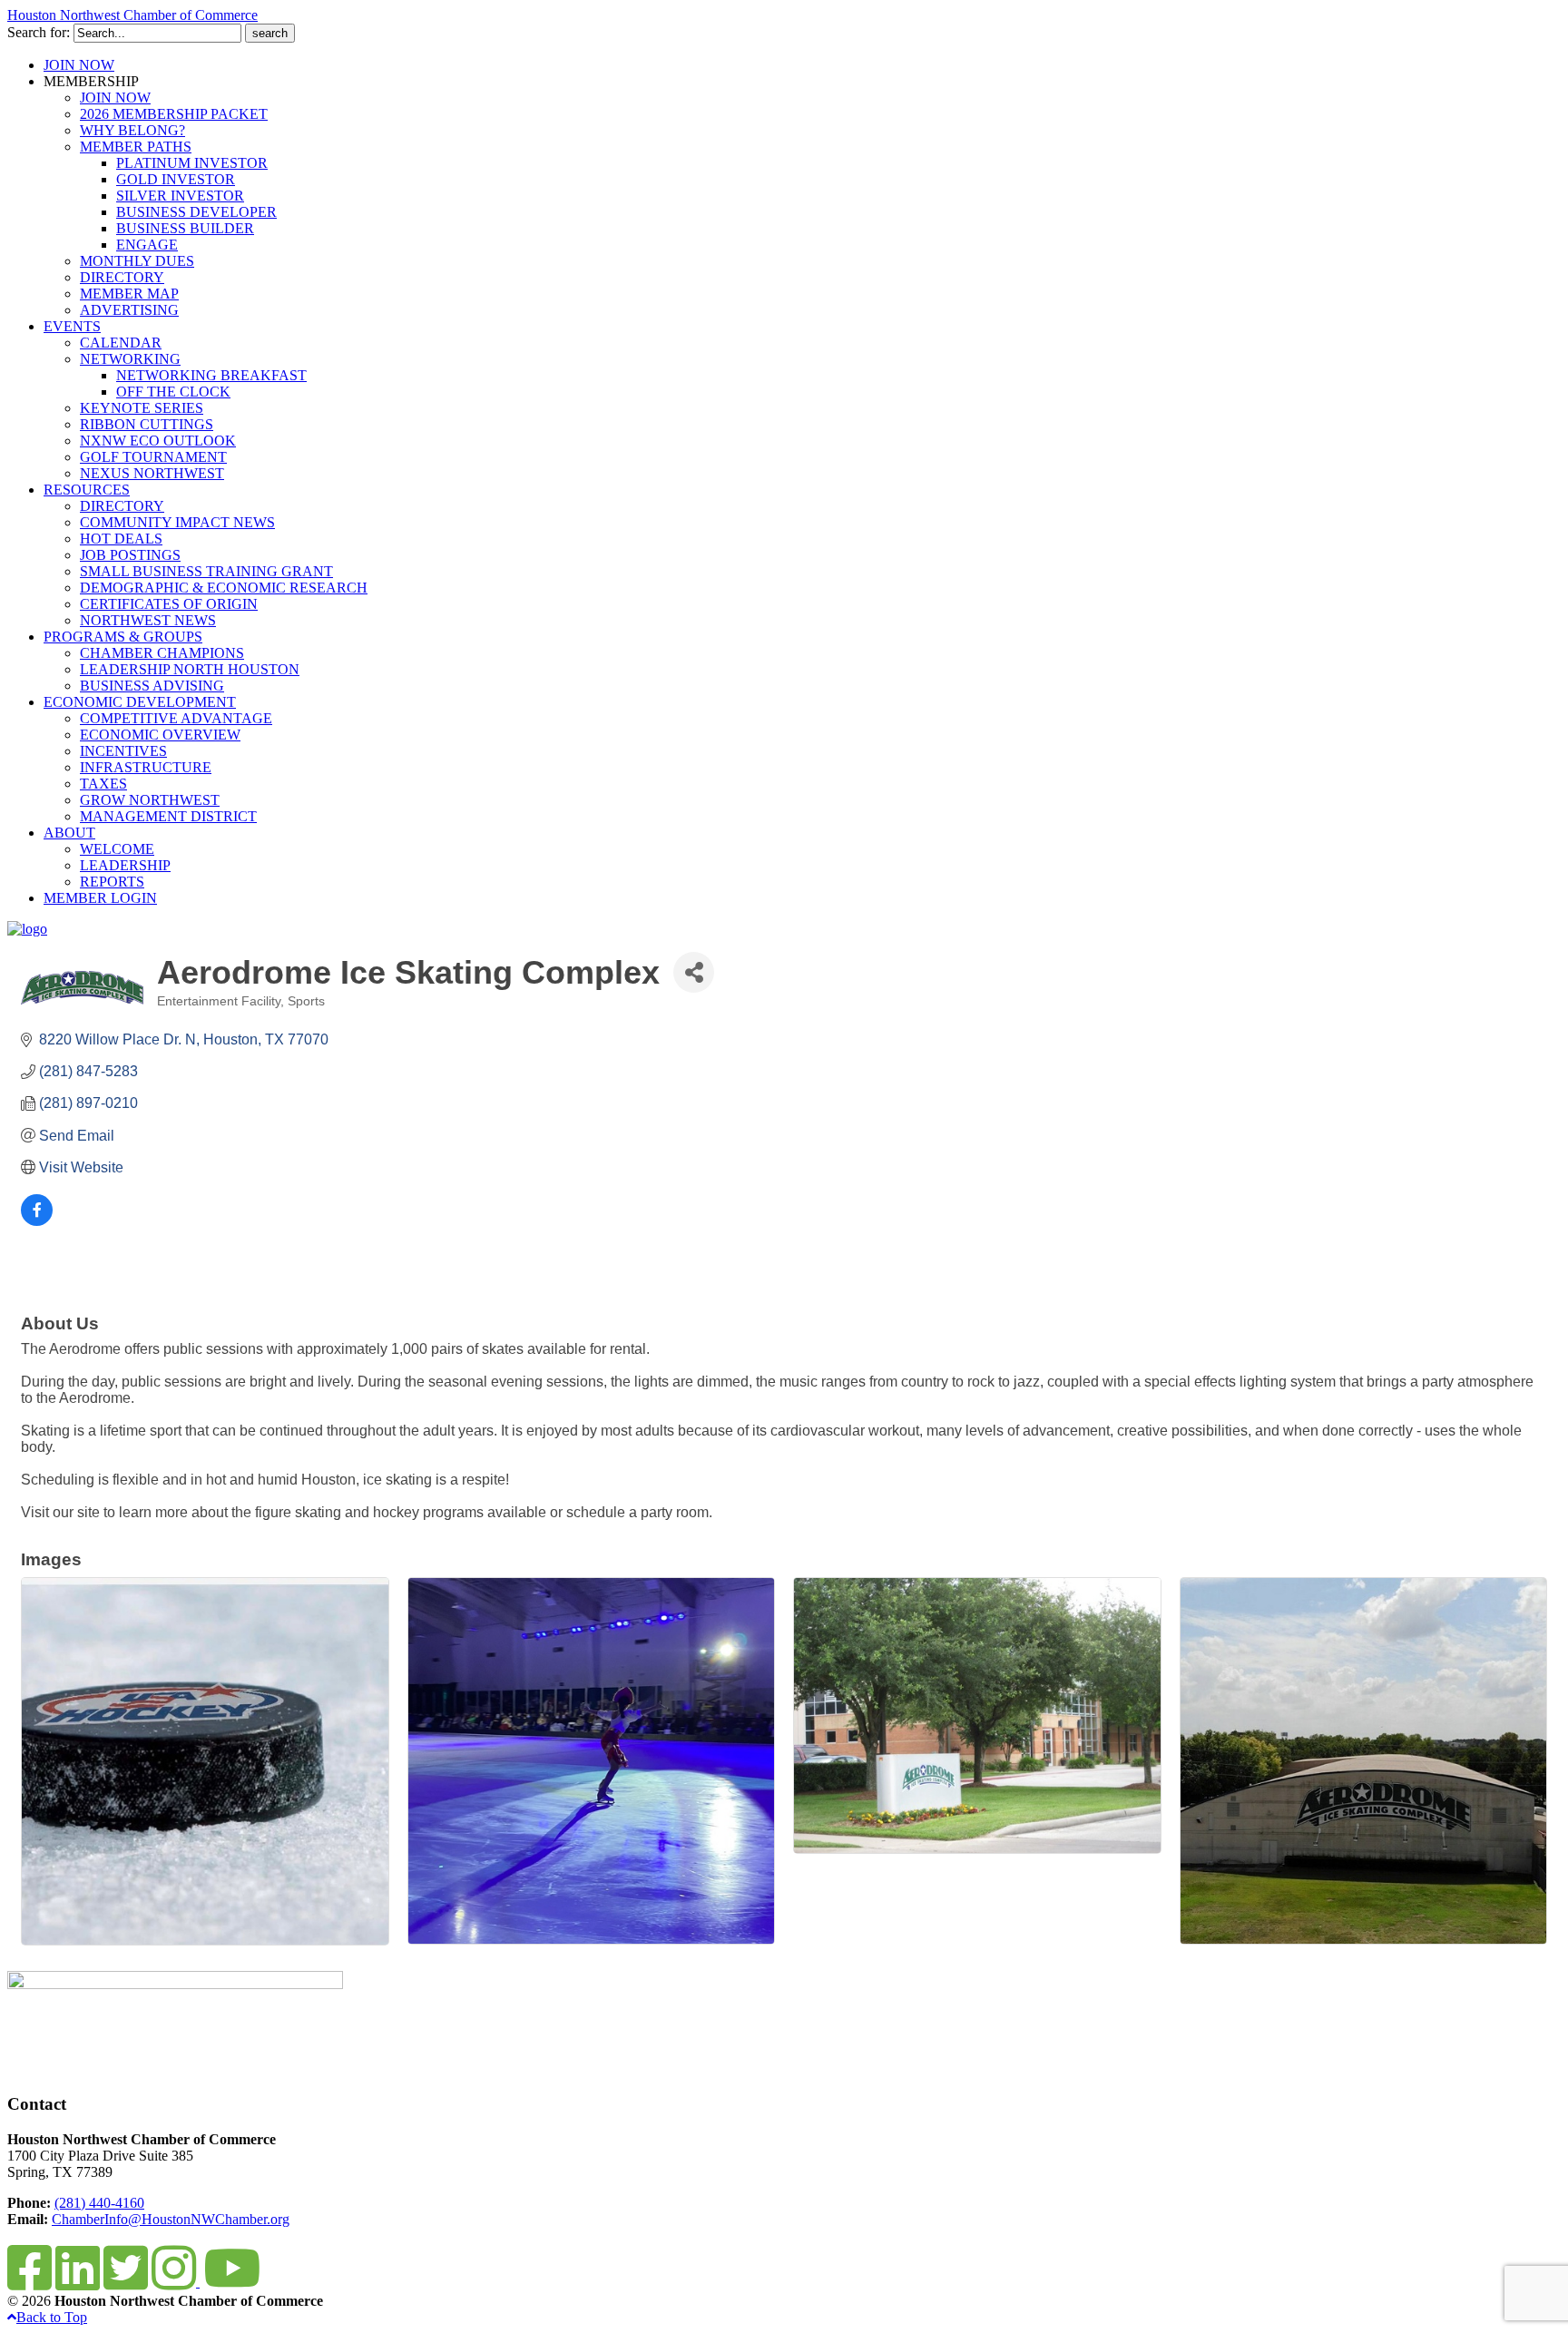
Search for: (39, 32)
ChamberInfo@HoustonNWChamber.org (171, 2219)
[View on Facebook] (37, 1221)
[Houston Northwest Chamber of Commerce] (27, 929)
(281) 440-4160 (99, 2203)
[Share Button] (694, 972)
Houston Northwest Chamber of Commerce (132, 15)
